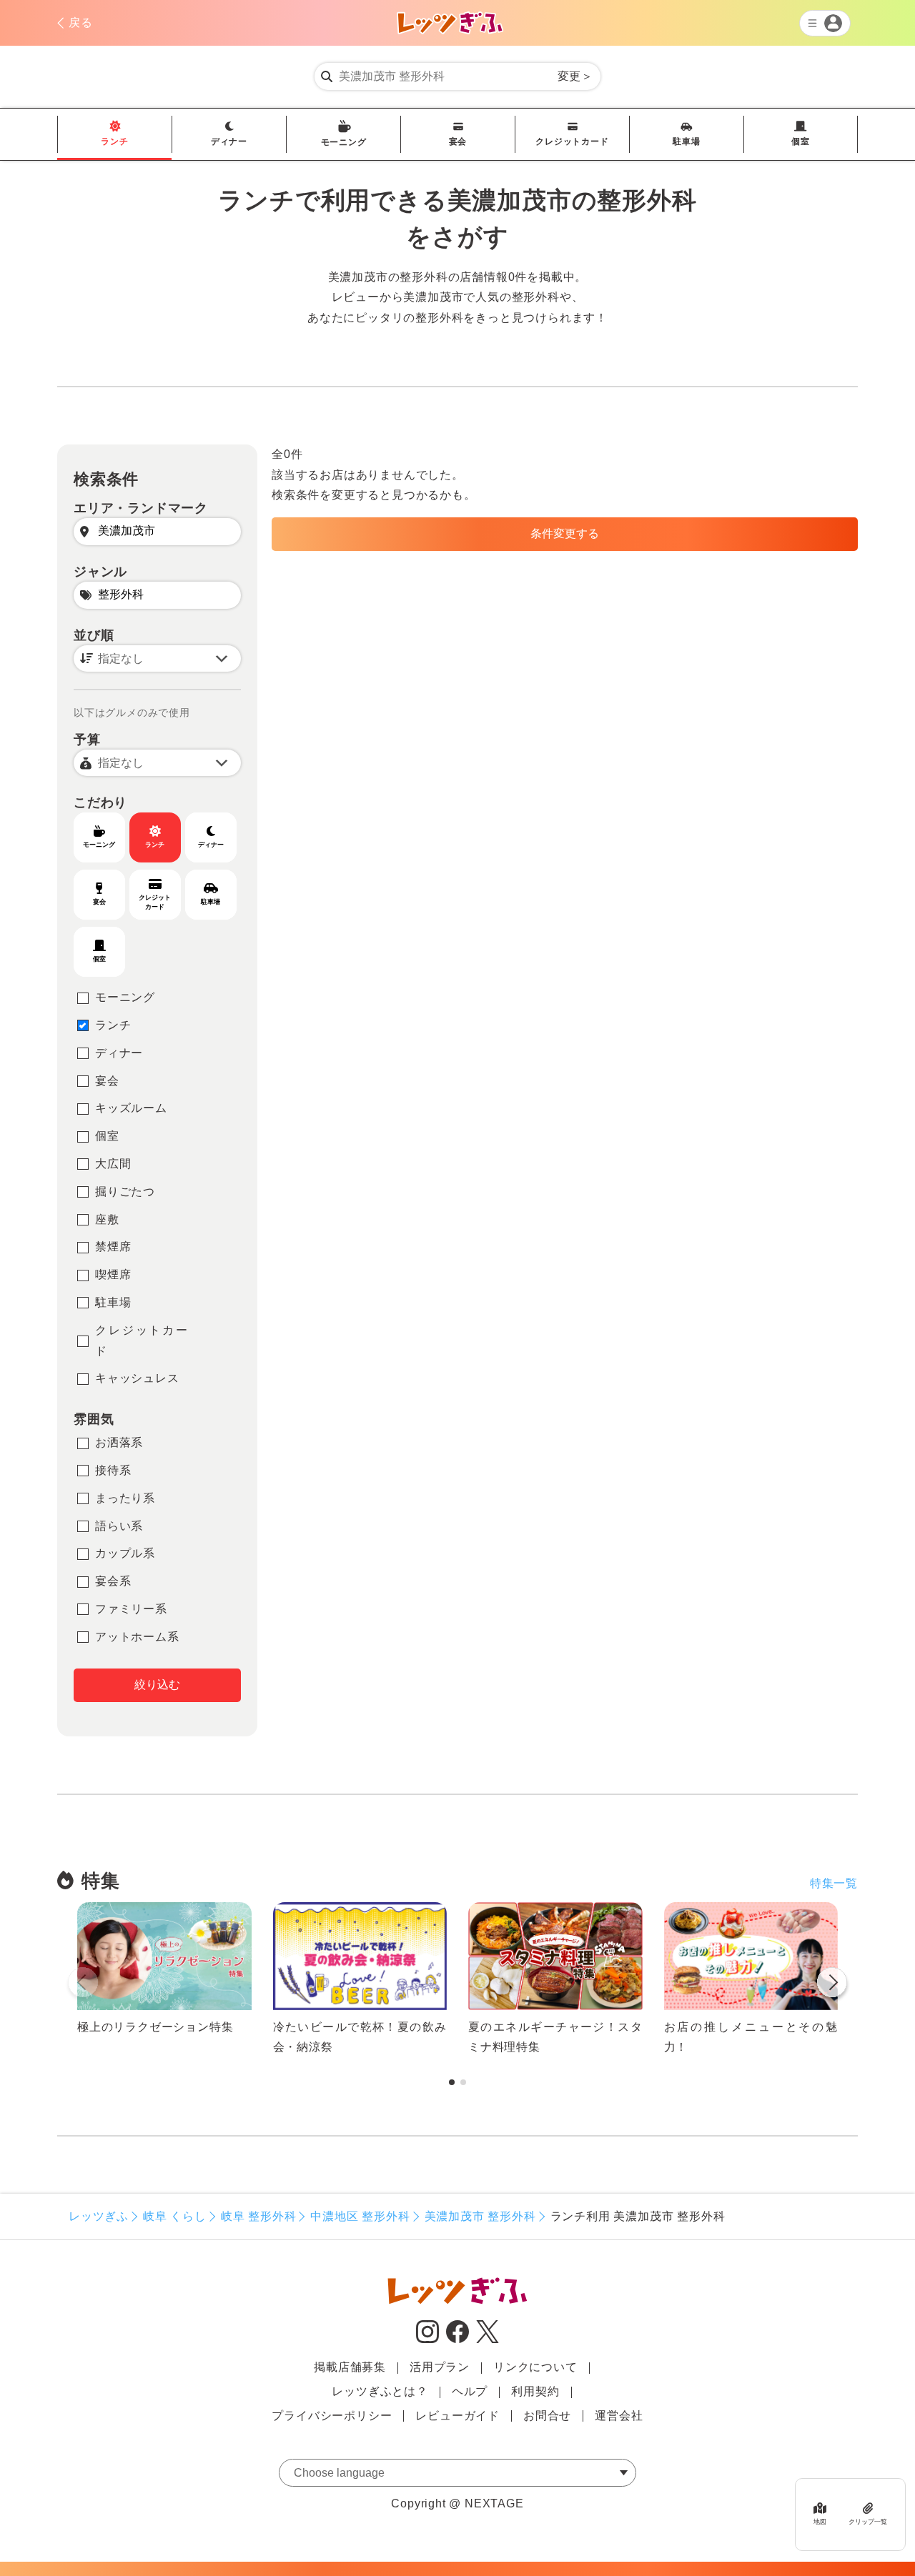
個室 (801, 141)
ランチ (114, 141)
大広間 (113, 1164)
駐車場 (686, 141)
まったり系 (125, 1498)
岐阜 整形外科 (259, 2216)
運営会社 (619, 2416)
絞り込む (157, 1685)
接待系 (113, 1470)
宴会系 (113, 1581)
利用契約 (535, 2391)
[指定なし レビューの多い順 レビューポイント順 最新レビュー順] (157, 658)
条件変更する (565, 533)
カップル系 (125, 1553)
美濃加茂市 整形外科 (480, 2216)
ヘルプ (470, 2391)
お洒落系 (119, 1442)
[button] (832, 1985)
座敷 (107, 1219)
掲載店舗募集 (350, 2367)
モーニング (344, 142)
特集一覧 (834, 1883)
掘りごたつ (125, 1192)
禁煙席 (113, 1247)
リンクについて (535, 2367)
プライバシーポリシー (332, 2416)
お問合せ (547, 2416)
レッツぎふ (99, 2216)
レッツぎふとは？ (380, 2391)
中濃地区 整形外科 (360, 2216)
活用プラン (440, 2367)
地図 (820, 2521)
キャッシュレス (137, 1378)
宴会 (458, 141)
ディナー (229, 141)
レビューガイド (457, 2416)
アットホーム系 (137, 1637)
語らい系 (119, 1526)
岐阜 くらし (175, 2216)
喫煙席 (113, 1274)
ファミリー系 (131, 1609)
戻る (81, 23)
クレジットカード (572, 141)
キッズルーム (131, 1108)
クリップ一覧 (868, 2521)
